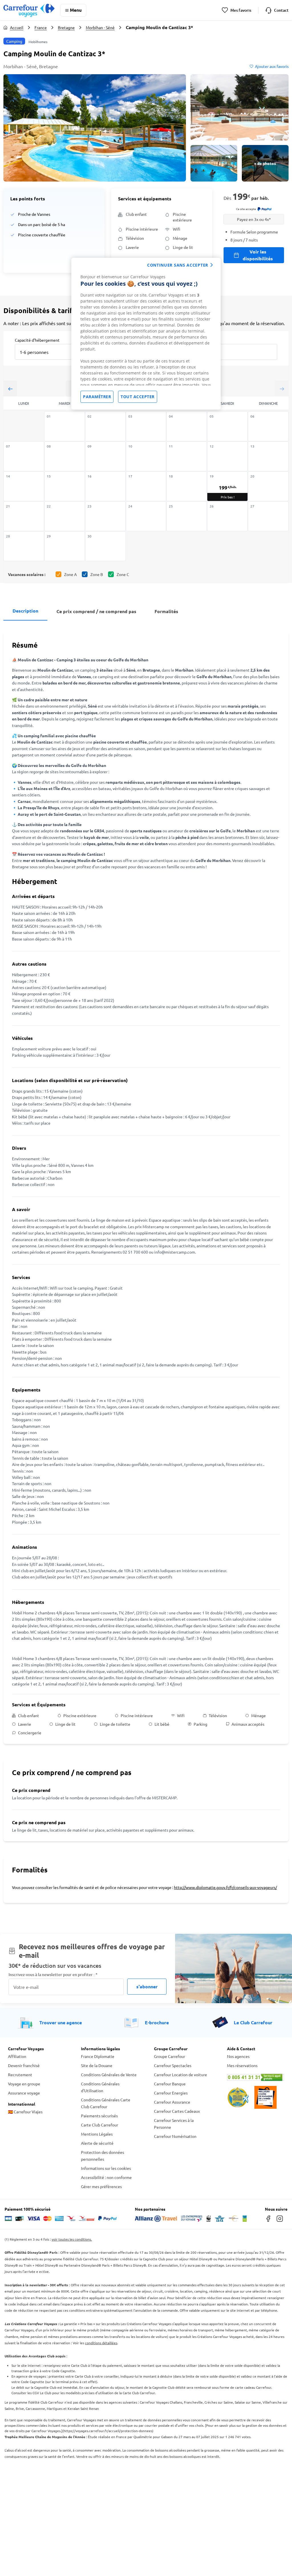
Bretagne (66, 27)
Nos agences (238, 2056)
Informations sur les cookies (106, 2168)
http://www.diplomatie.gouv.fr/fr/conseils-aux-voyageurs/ (225, 1887)
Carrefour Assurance (172, 2102)
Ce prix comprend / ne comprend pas (96, 611)
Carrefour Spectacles (173, 2065)
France (41, 27)
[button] (95, 128)
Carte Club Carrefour (100, 2125)
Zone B (97, 574)
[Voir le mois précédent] (10, 389)
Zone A (70, 574)
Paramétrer (97, 397)
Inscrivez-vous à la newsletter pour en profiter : (53, 1974)
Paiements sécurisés (99, 2116)
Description (25, 611)
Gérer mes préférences (101, 2186)
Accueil (17, 27)
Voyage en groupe (24, 2084)
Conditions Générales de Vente (109, 2075)
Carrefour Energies (171, 2093)
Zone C (123, 574)
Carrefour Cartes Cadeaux (177, 2111)
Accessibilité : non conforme (106, 2177)
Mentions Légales (97, 2134)
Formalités (166, 611)
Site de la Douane (97, 2065)
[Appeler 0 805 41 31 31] (255, 2077)
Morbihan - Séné (100, 27)
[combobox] (48, 348)
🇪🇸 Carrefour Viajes (25, 2112)
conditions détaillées (101, 2343)
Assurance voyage (24, 2093)
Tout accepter (138, 397)
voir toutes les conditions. (72, 2239)
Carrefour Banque (170, 2084)
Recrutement (20, 2075)
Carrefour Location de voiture (181, 2075)
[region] (146, 334)
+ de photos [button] (265, 163)
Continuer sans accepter (178, 265)
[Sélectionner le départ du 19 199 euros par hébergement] (227, 486)
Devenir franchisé (24, 2065)
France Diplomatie (98, 2056)
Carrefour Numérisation (175, 2136)
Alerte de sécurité (97, 2143)
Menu (76, 10)
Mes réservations (242, 2065)
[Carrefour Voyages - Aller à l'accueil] (29, 10)
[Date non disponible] (65, 426)
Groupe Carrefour (170, 2056)
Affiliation (17, 2056)
